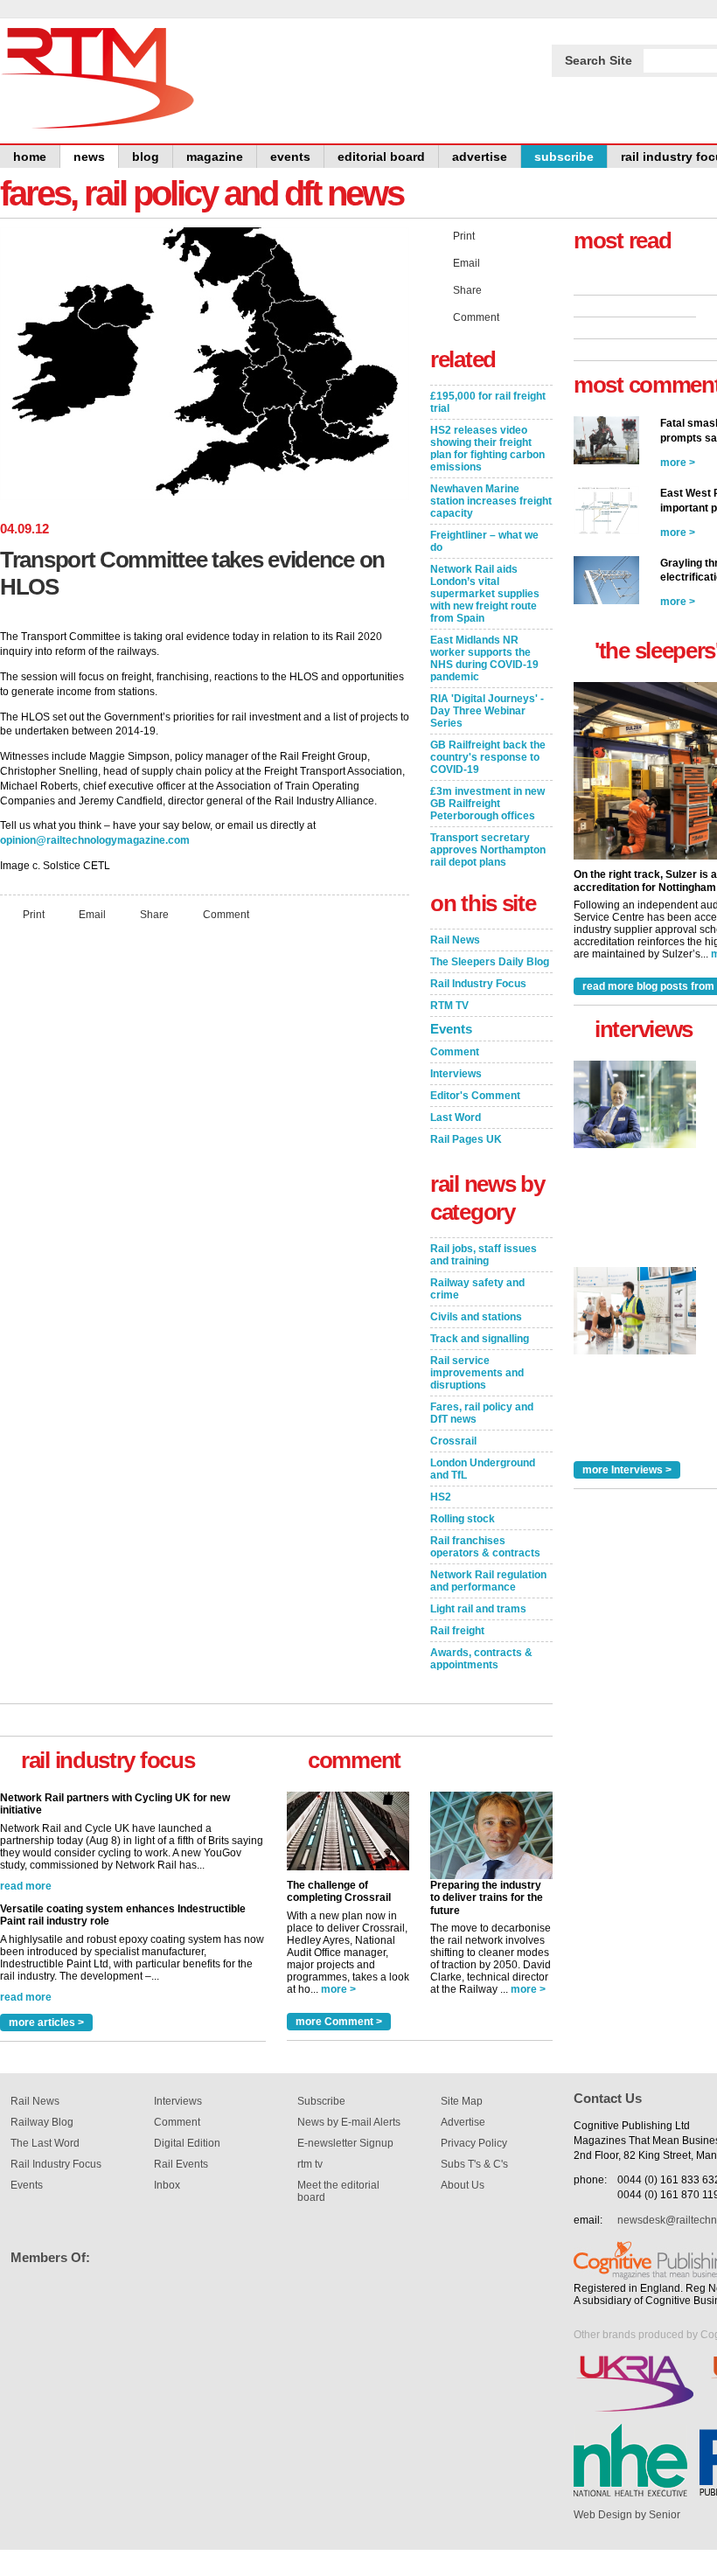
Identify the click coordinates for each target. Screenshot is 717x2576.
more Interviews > (627, 1470)
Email (92, 914)
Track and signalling (480, 1339)
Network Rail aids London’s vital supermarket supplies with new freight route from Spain (485, 594)
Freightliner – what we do (484, 541)
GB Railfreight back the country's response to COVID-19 (488, 757)
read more (26, 1791)
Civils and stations (476, 1317)
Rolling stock (463, 1519)
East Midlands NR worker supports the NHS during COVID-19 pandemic (484, 658)
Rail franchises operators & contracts (485, 1547)
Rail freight (457, 1631)
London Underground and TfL (483, 1469)
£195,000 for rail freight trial (488, 402)
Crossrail (453, 1441)
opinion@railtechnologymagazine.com (95, 840)
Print (34, 914)
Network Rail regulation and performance (488, 1581)
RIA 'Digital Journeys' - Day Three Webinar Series (487, 711)
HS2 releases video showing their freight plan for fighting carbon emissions (487, 449)
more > (338, 1989)
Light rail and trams (478, 1609)
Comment (226, 914)
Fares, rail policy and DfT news (482, 1413)
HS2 (441, 1497)
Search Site (599, 60)
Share (154, 914)
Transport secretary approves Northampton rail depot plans (488, 850)
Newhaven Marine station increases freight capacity (491, 501)
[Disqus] (205, 1166)
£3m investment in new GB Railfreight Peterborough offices (487, 804)
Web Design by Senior (627, 2515)
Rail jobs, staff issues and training (484, 1255)
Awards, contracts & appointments (481, 1659)
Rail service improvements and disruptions (477, 1373)
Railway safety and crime (477, 1289)
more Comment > (339, 2022)
